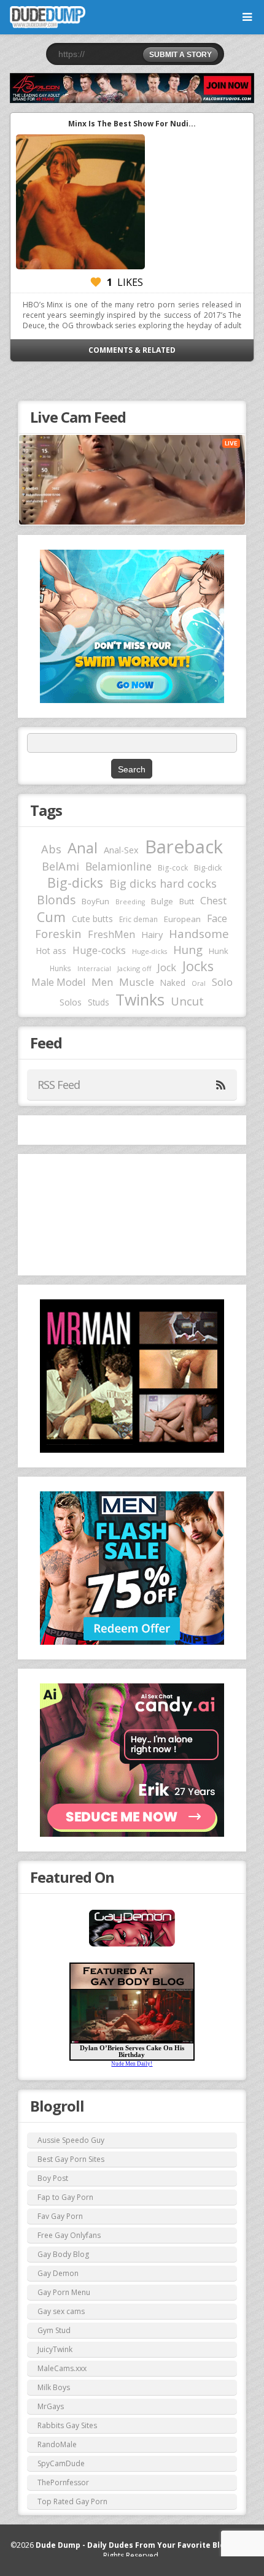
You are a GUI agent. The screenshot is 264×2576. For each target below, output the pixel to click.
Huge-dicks (149, 951)
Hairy (152, 934)
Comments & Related (132, 350)
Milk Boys (54, 2387)
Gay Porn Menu (64, 2292)
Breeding (130, 902)
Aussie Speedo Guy (71, 2140)
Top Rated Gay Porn (72, 2501)
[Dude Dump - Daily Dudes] (48, 17)
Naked (173, 982)
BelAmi (60, 866)
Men (102, 982)
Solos (71, 1002)
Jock (167, 967)
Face (217, 918)
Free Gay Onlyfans (69, 2235)
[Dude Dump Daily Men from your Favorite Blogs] (132, 88)
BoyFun (95, 901)
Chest (213, 901)
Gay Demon (58, 2273)
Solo (222, 982)
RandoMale (57, 2444)
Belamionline (118, 866)
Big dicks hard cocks (163, 883)
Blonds (56, 900)
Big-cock (173, 867)
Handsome (199, 934)
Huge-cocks (99, 950)
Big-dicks (75, 882)
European (182, 919)
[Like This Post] (96, 282)
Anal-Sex (121, 850)
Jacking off (134, 968)
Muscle (137, 982)
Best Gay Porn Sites (71, 2159)
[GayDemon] (132, 1945)
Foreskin (58, 933)
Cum (51, 917)
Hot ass (51, 951)
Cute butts (92, 919)
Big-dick (208, 868)
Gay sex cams (61, 2311)
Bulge (162, 901)
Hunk (219, 951)
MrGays (51, 2406)
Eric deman (138, 919)
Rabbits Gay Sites (67, 2425)
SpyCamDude (61, 2463)
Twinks (140, 999)
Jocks (198, 966)
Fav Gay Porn (60, 2216)
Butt (187, 901)
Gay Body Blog (63, 2254)
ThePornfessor (63, 2482)
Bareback (184, 847)
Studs (99, 1002)
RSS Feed (59, 1085)
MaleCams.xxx (62, 2368)
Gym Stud (54, 2330)
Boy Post (53, 2178)
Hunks (60, 968)
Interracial (94, 969)
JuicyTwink (55, 2349)
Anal (83, 848)
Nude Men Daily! (132, 2064)
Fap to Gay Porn (65, 2197)
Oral (199, 983)
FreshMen (111, 934)
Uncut (187, 1001)
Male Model (58, 982)
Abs (51, 849)
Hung (188, 949)
